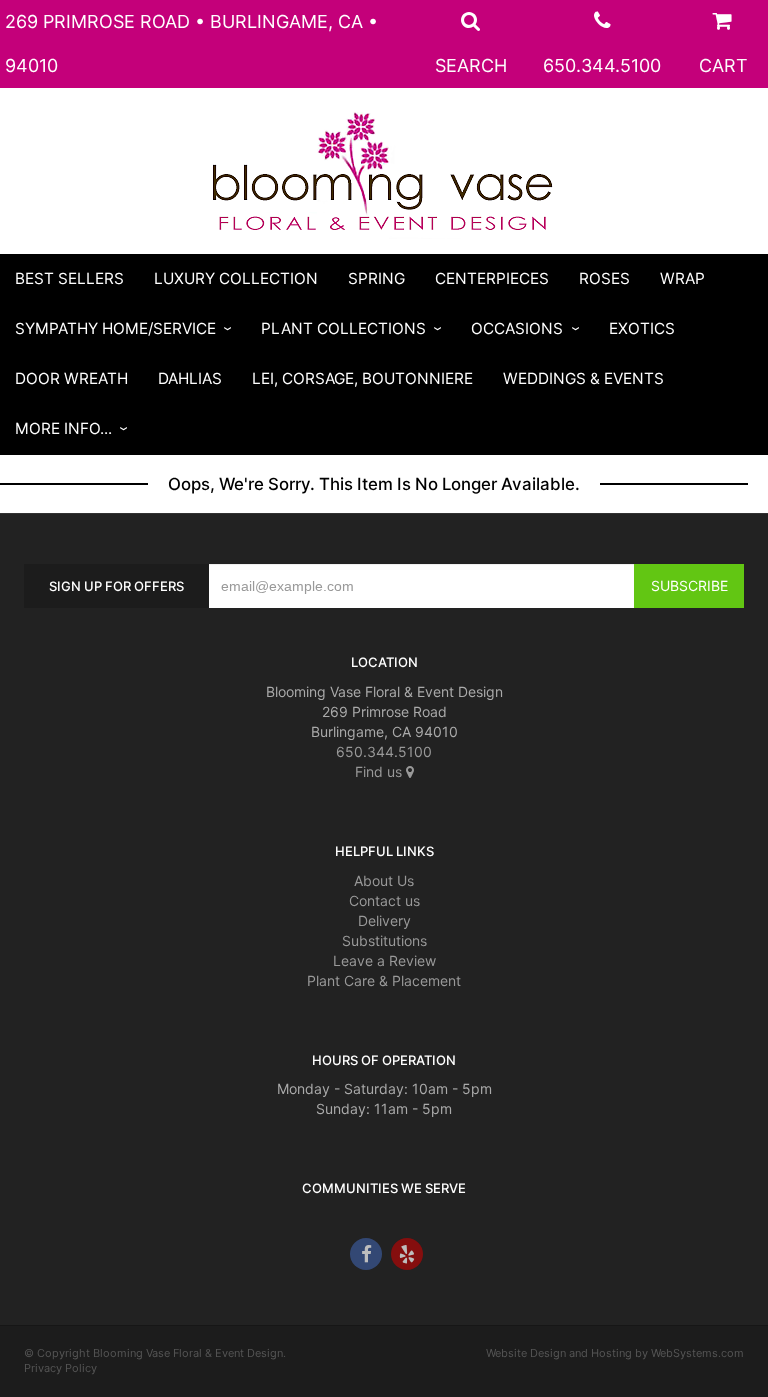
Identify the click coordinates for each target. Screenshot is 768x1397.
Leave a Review (384, 960)
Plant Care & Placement (384, 980)
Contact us (384, 900)
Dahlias (190, 378)
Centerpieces (492, 278)
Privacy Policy (60, 1368)
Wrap (682, 278)
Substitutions (384, 940)
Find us (380, 771)
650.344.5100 (602, 65)
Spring (376, 278)
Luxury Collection (236, 278)
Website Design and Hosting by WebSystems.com (615, 1353)
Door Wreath (71, 378)
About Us (384, 880)
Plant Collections (343, 328)
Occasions (517, 328)
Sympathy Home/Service (115, 328)
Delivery (384, 920)
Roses (604, 278)
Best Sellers (69, 278)
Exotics (642, 328)
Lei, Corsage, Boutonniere (362, 378)
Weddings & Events (583, 378)
